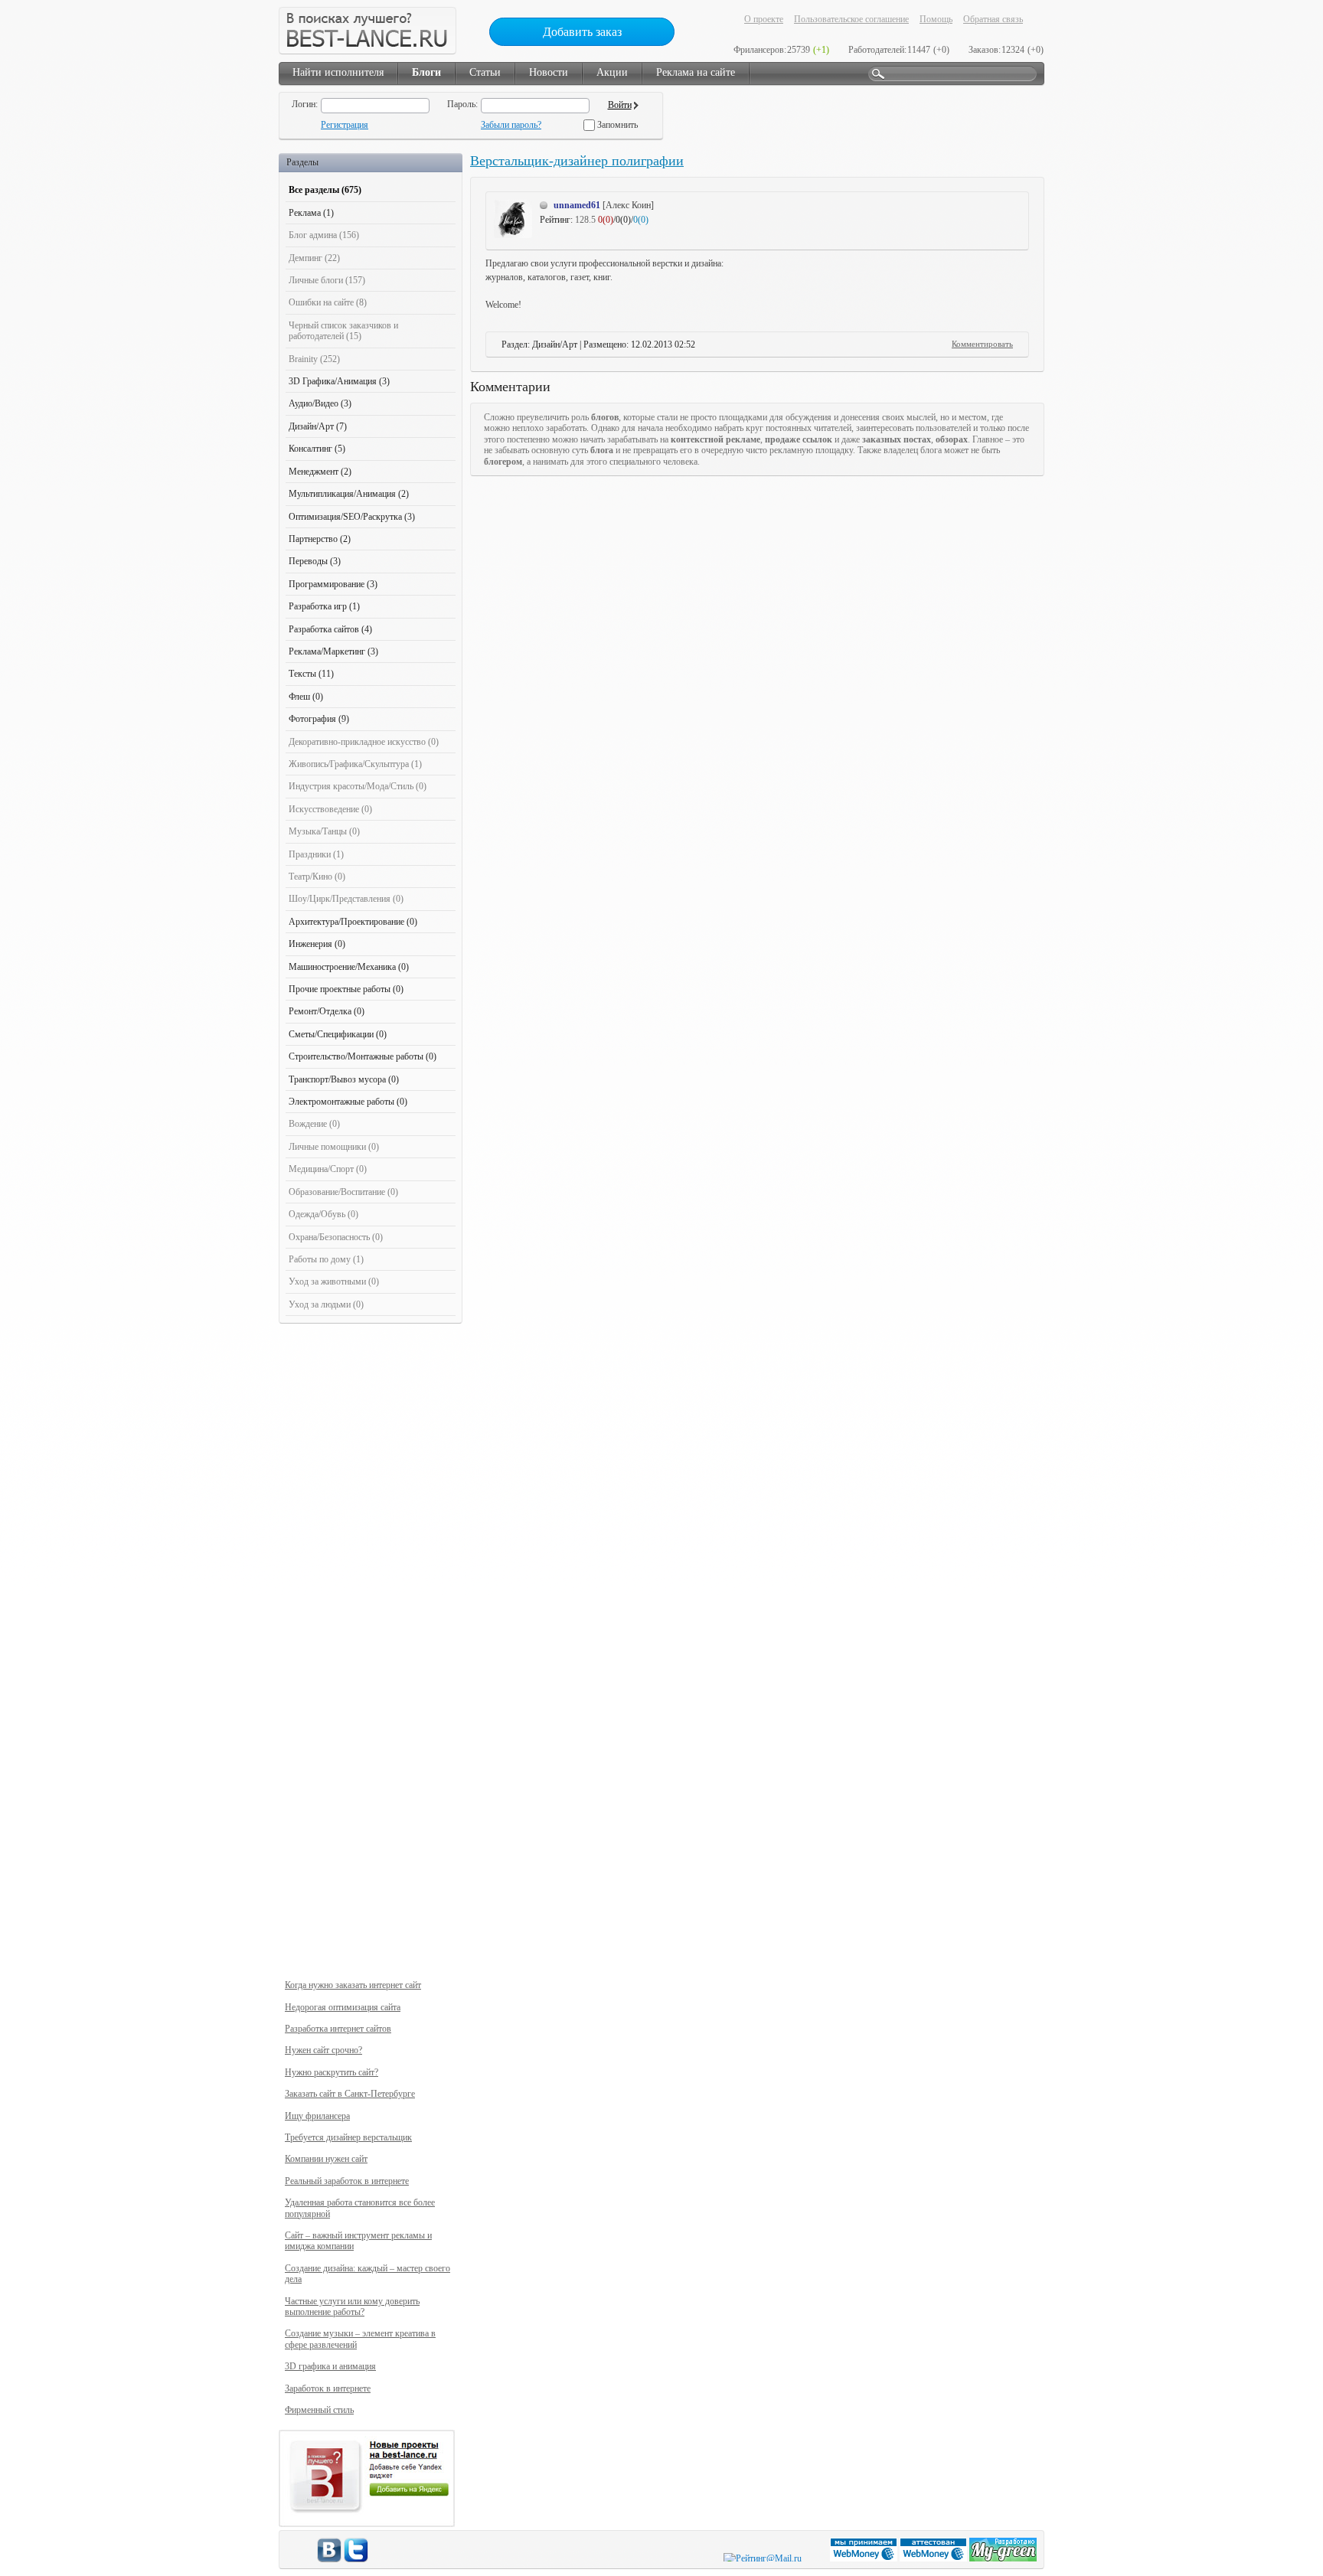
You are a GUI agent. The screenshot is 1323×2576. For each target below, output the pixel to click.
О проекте (764, 19)
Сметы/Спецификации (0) (338, 1034)
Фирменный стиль (319, 2410)
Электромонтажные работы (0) (348, 1102)
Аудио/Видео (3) (320, 403)
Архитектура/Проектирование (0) (353, 922)
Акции (612, 72)
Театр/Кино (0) (317, 877)
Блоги (426, 72)
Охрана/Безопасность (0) (336, 1237)
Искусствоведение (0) (330, 809)
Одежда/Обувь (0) (323, 1214)
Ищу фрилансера (317, 2116)
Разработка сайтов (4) (330, 629)
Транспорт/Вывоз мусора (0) (344, 1079)
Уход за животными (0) (334, 1281)
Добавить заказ (582, 32)
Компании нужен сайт (326, 2159)
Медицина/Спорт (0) (328, 1169)
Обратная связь (993, 19)
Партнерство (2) (320, 539)
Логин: (305, 104)
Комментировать (982, 344)
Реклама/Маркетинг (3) (333, 651)
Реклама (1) (311, 213)
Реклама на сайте (696, 72)
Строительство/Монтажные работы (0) (363, 1056)
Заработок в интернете (328, 2388)
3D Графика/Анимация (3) (339, 381)
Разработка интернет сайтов (338, 2029)
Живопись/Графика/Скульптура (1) (355, 764)
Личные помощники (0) (334, 1147)
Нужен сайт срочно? (323, 2050)
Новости (549, 72)
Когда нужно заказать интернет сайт (353, 1985)
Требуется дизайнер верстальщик (348, 2137)
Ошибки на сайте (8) (328, 302)
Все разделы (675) (325, 190)
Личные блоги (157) (327, 280)
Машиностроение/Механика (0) (349, 967)
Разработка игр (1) (324, 606)
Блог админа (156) (324, 235)
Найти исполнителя (338, 72)
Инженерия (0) (317, 944)
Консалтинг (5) (317, 449)
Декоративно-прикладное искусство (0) (364, 742)
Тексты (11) (311, 674)
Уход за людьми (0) (326, 1304)
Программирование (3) (333, 584)
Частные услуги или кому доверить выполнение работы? (352, 2307)
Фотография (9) (319, 719)
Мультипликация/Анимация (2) (349, 494)
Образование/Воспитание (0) (343, 1192)
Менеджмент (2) (320, 472)
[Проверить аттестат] (934, 2558)
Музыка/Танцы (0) (324, 831)
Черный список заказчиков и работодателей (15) (343, 331)
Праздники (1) (316, 854)
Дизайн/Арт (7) (318, 426)
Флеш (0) (306, 697)
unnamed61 (577, 205)
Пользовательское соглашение (851, 19)
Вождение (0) (314, 1124)
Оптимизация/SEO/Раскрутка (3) (352, 517)
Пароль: (462, 104)
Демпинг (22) (314, 258)
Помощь (936, 19)
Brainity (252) (314, 359)
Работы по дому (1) (326, 1259)
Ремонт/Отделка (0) (327, 1011)
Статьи (485, 72)
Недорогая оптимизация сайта (343, 2007)
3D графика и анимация (330, 2366)
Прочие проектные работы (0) (346, 989)
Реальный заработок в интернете (347, 2181)
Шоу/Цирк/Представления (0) (346, 899)
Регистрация (345, 125)
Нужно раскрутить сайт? (332, 2072)
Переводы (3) (315, 561)
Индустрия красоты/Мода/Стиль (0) (358, 786)
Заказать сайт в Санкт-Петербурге (350, 2094)
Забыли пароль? (511, 125)
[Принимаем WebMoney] (865, 2558)
